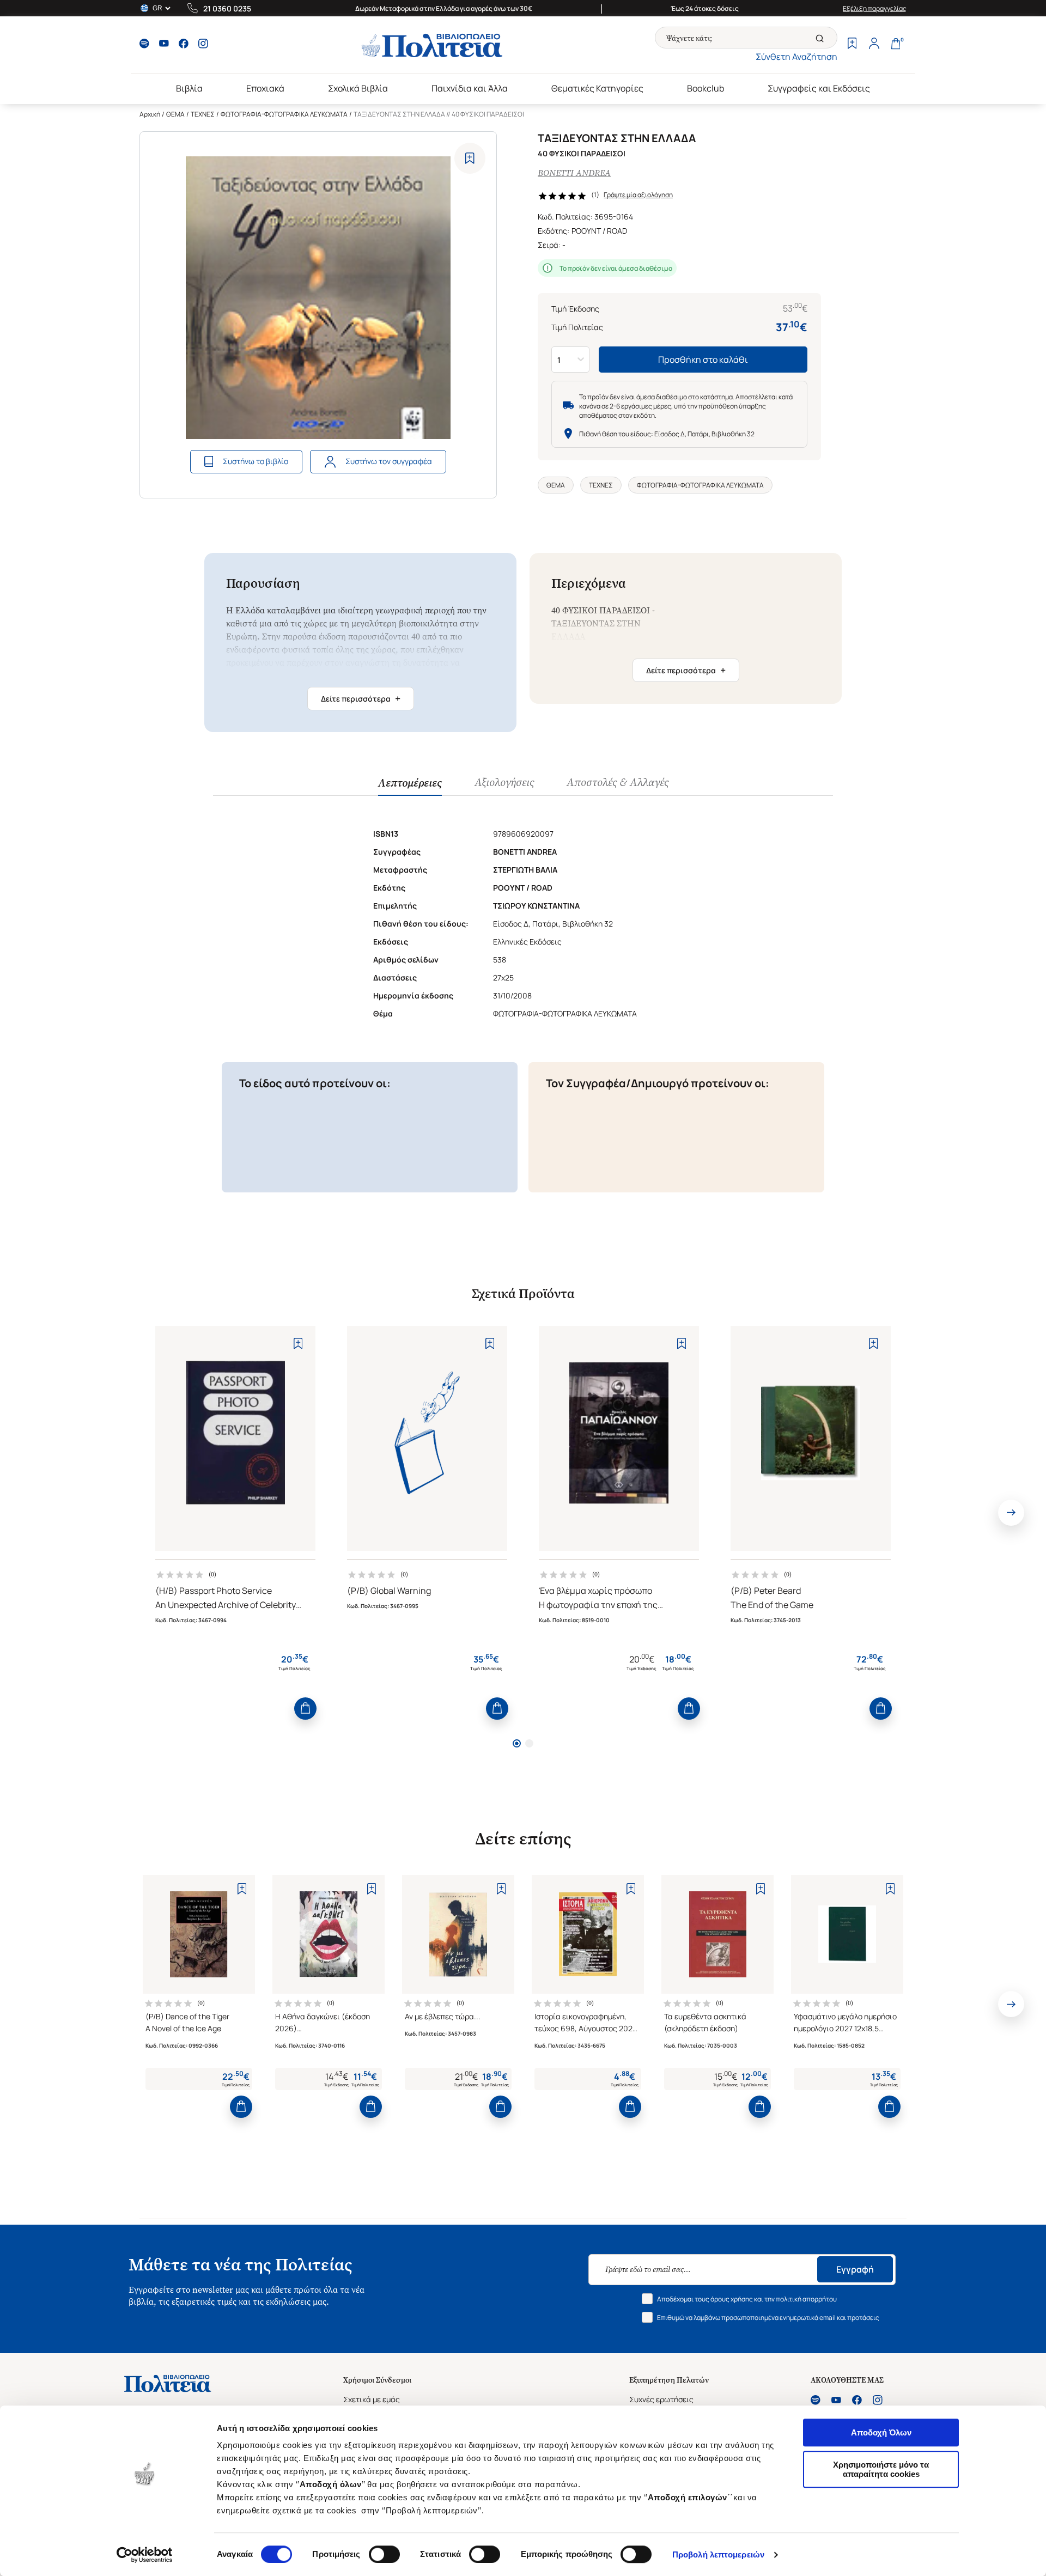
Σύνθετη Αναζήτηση (796, 57)
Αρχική (150, 114)
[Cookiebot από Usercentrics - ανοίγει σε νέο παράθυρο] (145, 2555)
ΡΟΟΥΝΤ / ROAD (599, 231)
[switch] (384, 2554)
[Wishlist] (852, 45)
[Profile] (874, 45)
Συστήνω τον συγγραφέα (389, 461)
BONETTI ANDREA (574, 173)
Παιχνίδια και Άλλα (470, 88)
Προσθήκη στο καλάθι (703, 360)
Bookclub (706, 88)
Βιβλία (189, 88)
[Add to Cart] (305, 1709)
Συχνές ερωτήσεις (661, 2399)
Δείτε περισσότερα (361, 698)
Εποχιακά (265, 88)
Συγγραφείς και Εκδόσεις (819, 88)
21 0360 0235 (227, 8)
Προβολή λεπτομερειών (718, 2554)
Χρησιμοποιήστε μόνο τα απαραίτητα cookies (881, 2469)
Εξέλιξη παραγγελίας (875, 8)
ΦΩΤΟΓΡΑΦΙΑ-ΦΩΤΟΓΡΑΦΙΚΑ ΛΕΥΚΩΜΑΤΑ (284, 114)
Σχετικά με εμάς (372, 2399)
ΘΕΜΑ (175, 114)
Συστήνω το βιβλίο (256, 461)
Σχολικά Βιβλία (358, 88)
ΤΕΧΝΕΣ (203, 114)
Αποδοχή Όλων (881, 2432)
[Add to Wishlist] (470, 158)
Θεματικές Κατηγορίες (597, 88)
